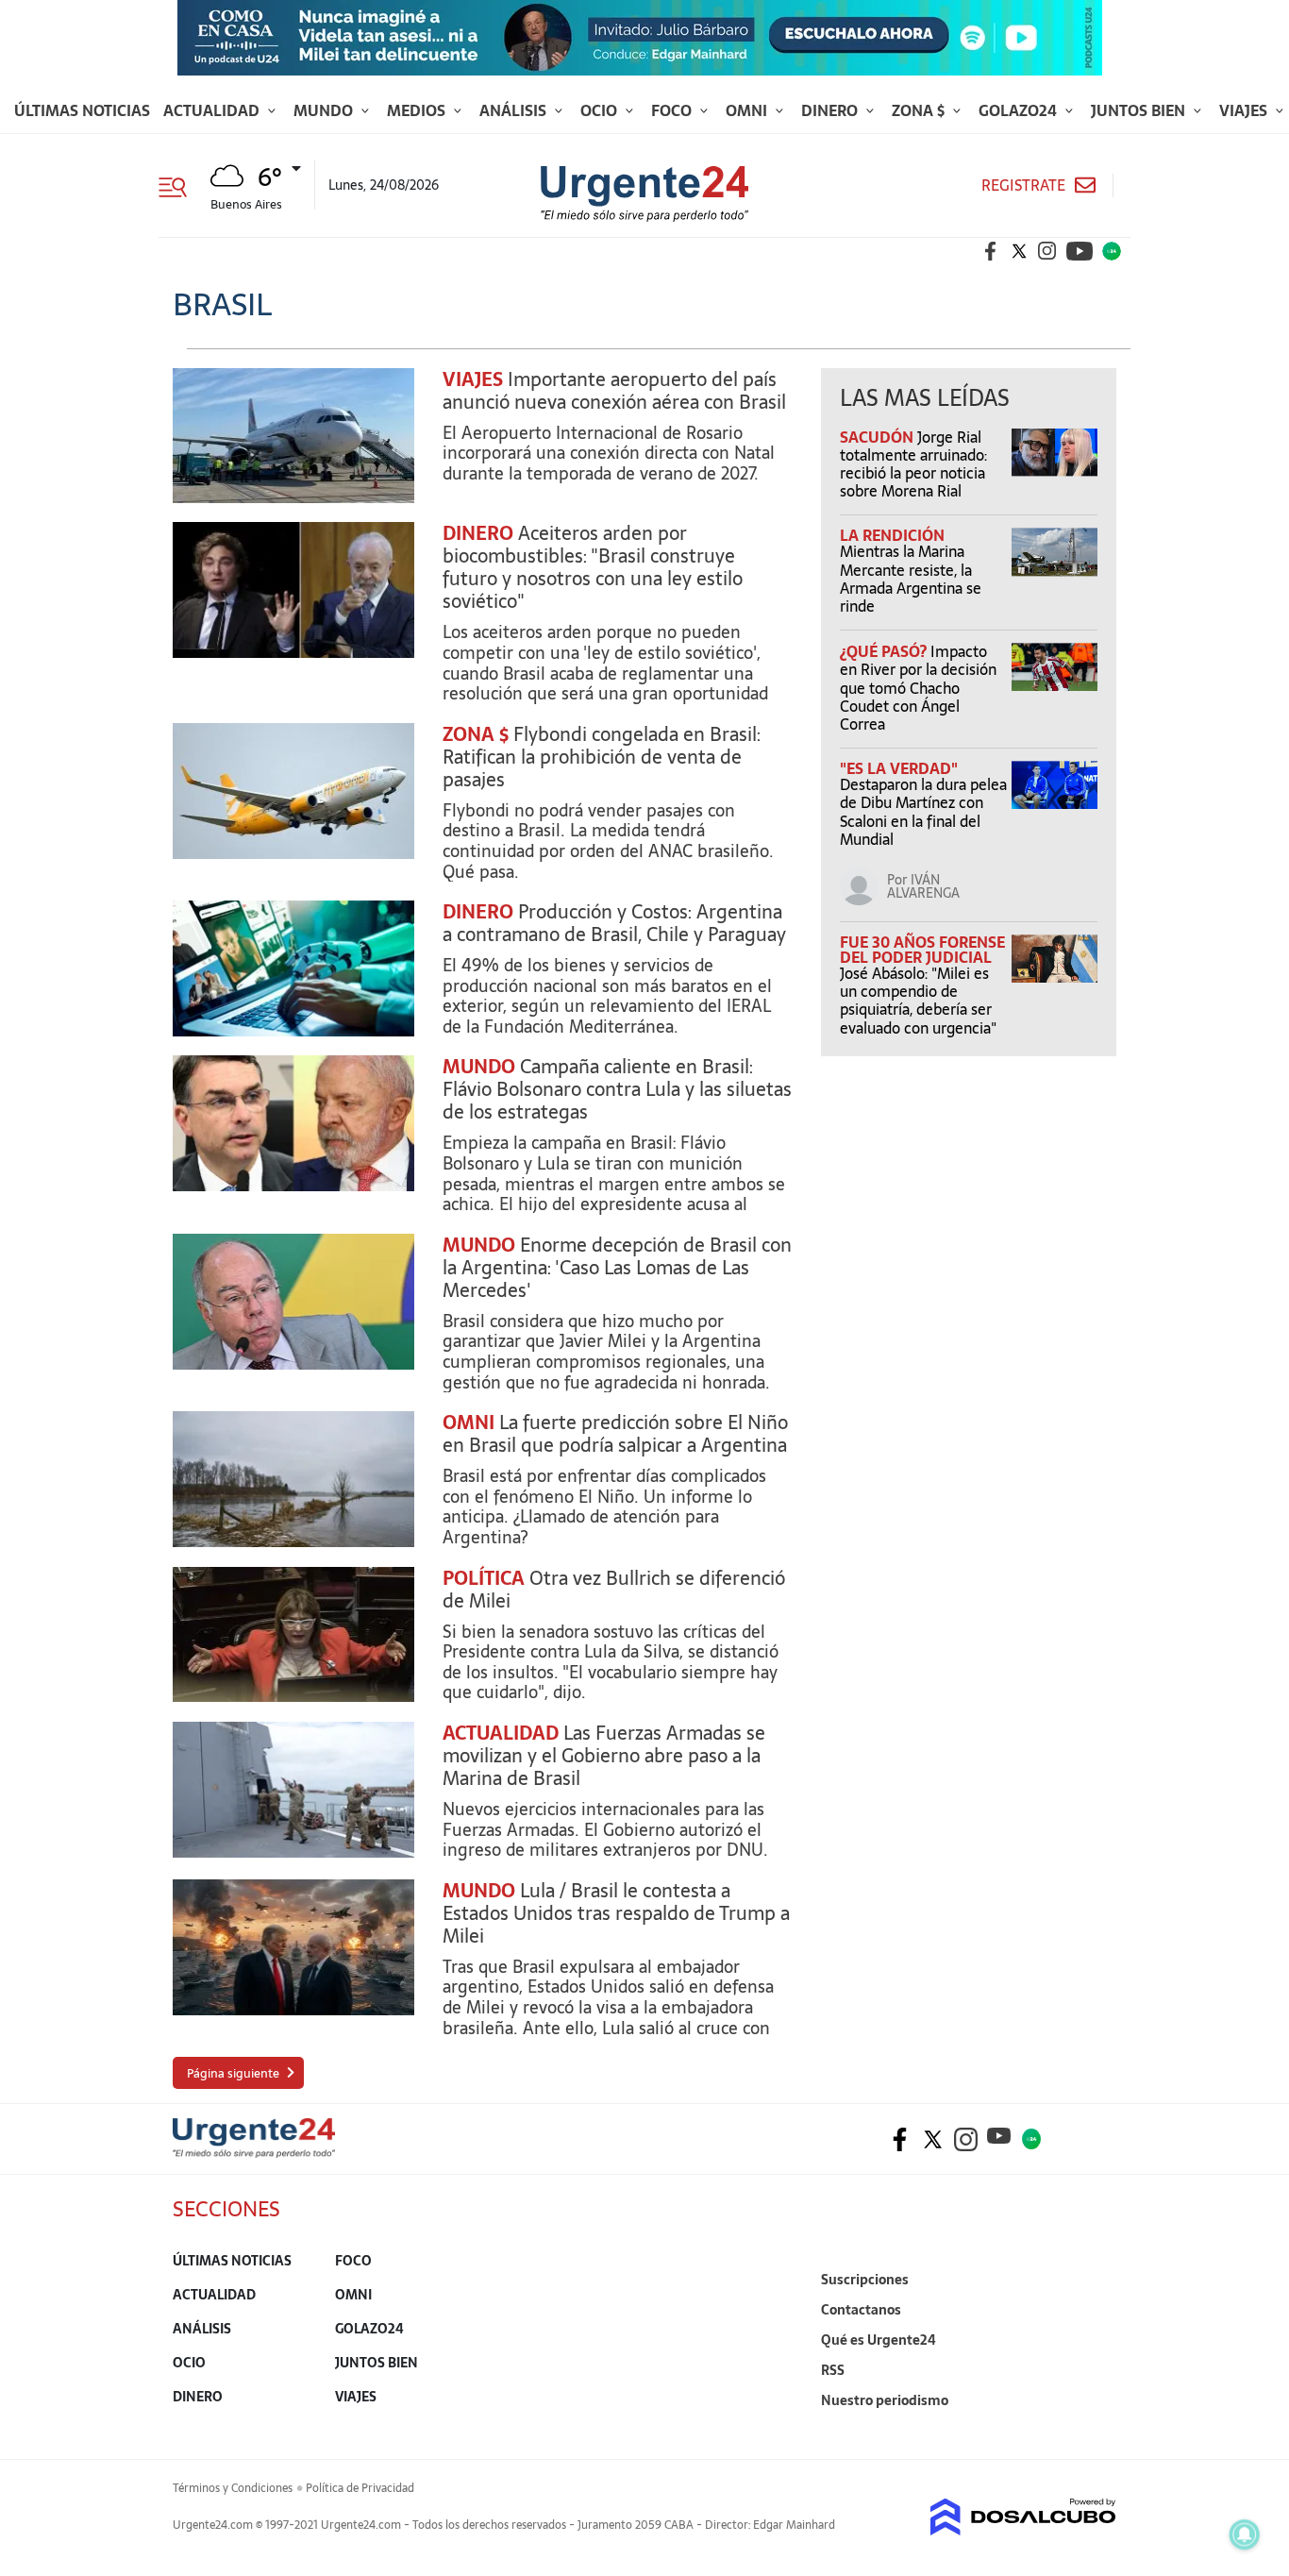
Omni (748, 110)
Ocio (601, 110)
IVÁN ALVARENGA (923, 886)
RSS (833, 2370)
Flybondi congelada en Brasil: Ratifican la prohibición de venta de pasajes (602, 757)
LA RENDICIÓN (892, 535)
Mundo (325, 110)
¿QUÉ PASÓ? (885, 651)
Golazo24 (1020, 110)
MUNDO (479, 1067)
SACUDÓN (879, 437)
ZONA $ (476, 734)
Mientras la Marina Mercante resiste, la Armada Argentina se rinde (911, 579)
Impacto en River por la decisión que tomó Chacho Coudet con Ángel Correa (918, 688)
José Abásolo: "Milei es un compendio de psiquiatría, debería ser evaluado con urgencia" (918, 1001)
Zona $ (920, 110)
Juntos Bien (1140, 110)
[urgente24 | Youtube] (1080, 251)
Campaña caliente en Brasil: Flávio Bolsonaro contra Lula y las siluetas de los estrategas (617, 1089)
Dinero (831, 110)
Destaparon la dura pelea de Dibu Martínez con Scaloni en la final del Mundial (923, 812)
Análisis (515, 110)
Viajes (1245, 110)
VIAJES (473, 379)
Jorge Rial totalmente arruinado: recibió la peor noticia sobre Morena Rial (913, 464)
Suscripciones (865, 2280)
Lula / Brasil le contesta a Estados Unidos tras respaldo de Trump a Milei (616, 1913)
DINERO (478, 533)
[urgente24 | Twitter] (1019, 251)
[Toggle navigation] (180, 185)
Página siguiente (233, 2073)
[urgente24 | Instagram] (1047, 251)
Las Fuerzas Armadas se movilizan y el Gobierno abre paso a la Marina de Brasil (604, 1756)
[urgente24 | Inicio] (1095, 2429)
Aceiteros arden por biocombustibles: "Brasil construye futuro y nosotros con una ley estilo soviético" (593, 567)
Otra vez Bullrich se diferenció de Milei (614, 1590)
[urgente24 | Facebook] (991, 251)
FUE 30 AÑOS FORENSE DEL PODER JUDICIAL (922, 950)
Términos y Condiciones (233, 2488)
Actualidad (213, 110)
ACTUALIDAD (501, 1733)
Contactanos (861, 2310)
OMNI (469, 1423)
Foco (673, 110)
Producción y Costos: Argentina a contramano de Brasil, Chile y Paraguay (614, 923)
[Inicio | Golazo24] (1112, 251)
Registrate (1023, 185)
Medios (418, 110)
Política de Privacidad (360, 2488)
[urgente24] (254, 2152)
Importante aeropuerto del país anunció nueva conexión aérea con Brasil (614, 391)
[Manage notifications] (1245, 2534)
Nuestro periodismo (885, 2400)
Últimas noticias (82, 110)
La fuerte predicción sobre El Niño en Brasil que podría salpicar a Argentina (615, 1434)
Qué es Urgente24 (879, 2340)
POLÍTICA (484, 1578)
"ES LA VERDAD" (899, 768)
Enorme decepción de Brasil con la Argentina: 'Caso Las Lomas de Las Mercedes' (617, 1268)
